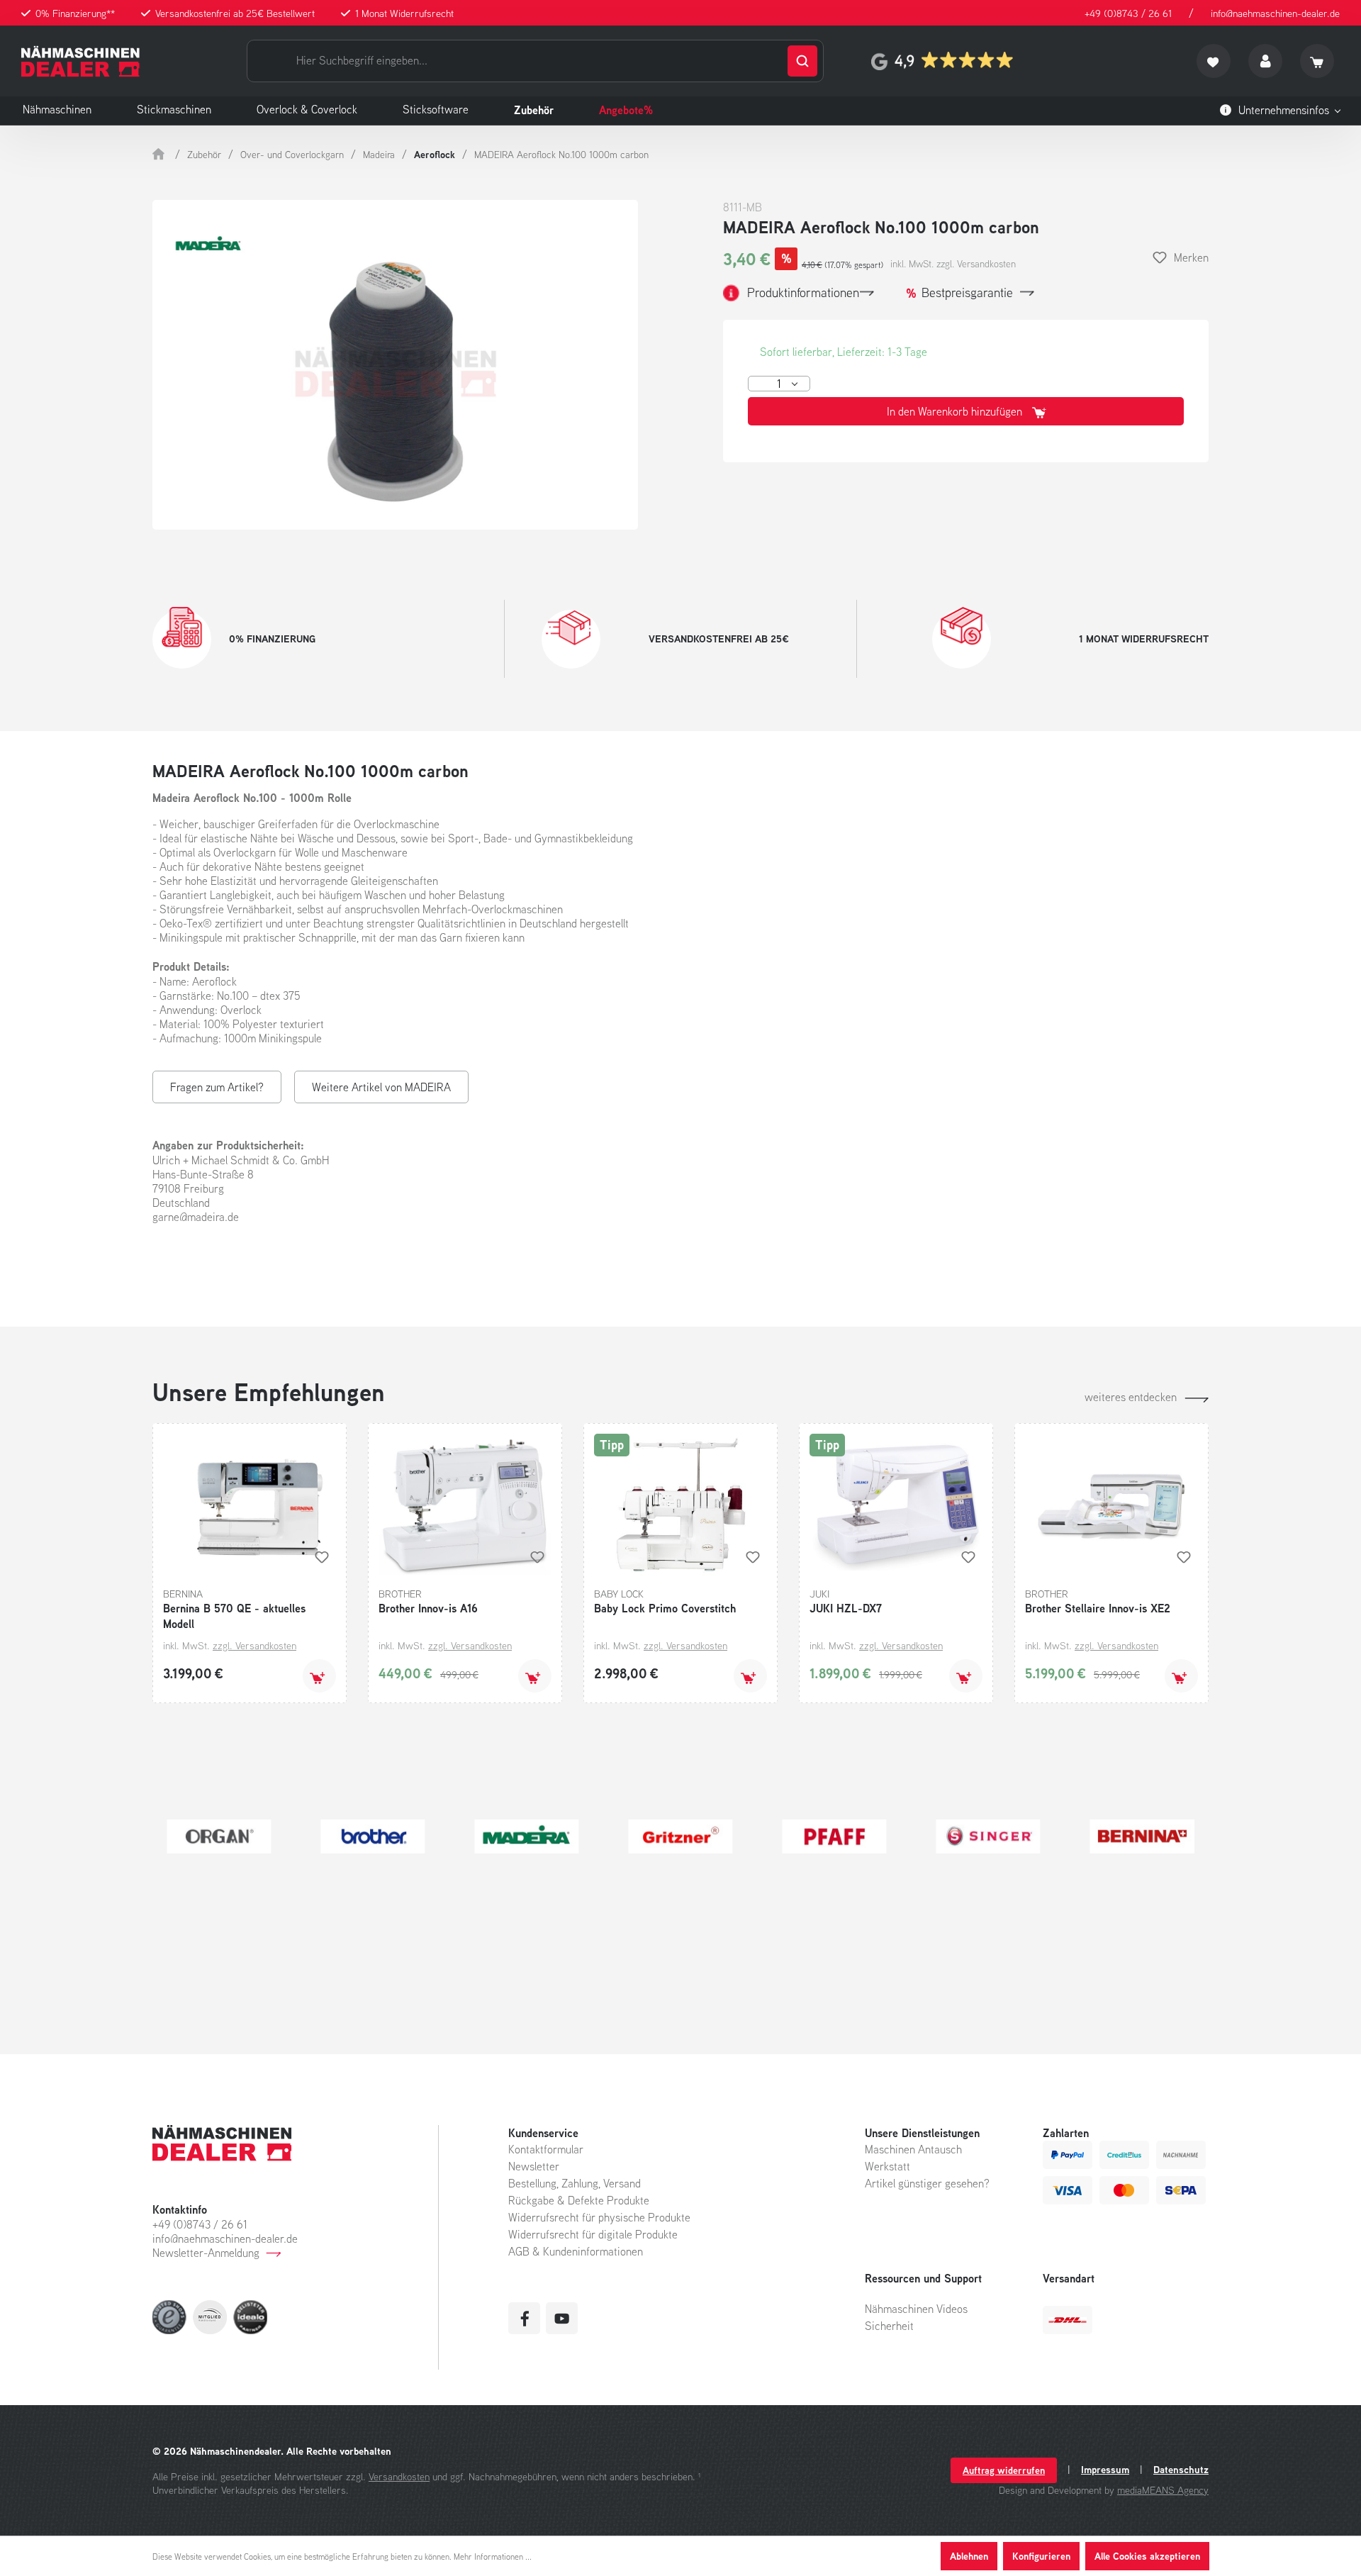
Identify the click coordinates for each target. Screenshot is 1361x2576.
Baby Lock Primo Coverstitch (665, 1608)
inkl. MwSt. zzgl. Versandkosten (953, 264)
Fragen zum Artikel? (217, 1087)
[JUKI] (983, 1836)
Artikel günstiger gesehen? (927, 2183)
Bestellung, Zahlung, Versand (575, 2183)
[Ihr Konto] (1265, 61)
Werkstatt (887, 2166)
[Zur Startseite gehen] (80, 61)
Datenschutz (1181, 2470)
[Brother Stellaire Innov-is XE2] (1111, 1505)
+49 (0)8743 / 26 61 (1128, 13)
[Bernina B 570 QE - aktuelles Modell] (250, 1505)
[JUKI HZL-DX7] (896, 1505)
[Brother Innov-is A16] (465, 1505)
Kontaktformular (546, 2149)
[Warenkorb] (1317, 61)
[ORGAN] (1137, 1836)
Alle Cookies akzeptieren (1147, 2556)
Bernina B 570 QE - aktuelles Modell (234, 1616)
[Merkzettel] (1214, 61)
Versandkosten (399, 2476)
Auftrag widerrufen (1004, 2470)
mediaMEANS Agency (1163, 2490)
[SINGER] (521, 1836)
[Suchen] (802, 61)
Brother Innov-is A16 (428, 1608)
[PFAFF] (368, 1836)
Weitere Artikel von (381, 1087)
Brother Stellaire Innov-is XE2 (1098, 1608)
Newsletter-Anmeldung (206, 2253)
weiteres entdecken (1131, 1397)
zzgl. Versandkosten (254, 1645)
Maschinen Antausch (913, 2149)
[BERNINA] (675, 1836)
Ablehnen (969, 2556)
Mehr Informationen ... (493, 2557)
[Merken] (322, 1557)
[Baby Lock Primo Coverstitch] (680, 1505)
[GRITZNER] (213, 1836)
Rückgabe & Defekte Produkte (579, 2200)
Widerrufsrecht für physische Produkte (599, 2217)
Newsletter (534, 2166)
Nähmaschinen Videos (916, 2309)
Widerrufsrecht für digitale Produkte (593, 2234)
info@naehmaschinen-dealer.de (1275, 13)
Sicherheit (889, 2326)
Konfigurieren (1041, 2556)
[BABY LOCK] (829, 1836)
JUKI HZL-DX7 (846, 1608)
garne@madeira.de (196, 1217)
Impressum (1105, 2470)
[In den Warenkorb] (319, 1676)
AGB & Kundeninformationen (576, 2251)
